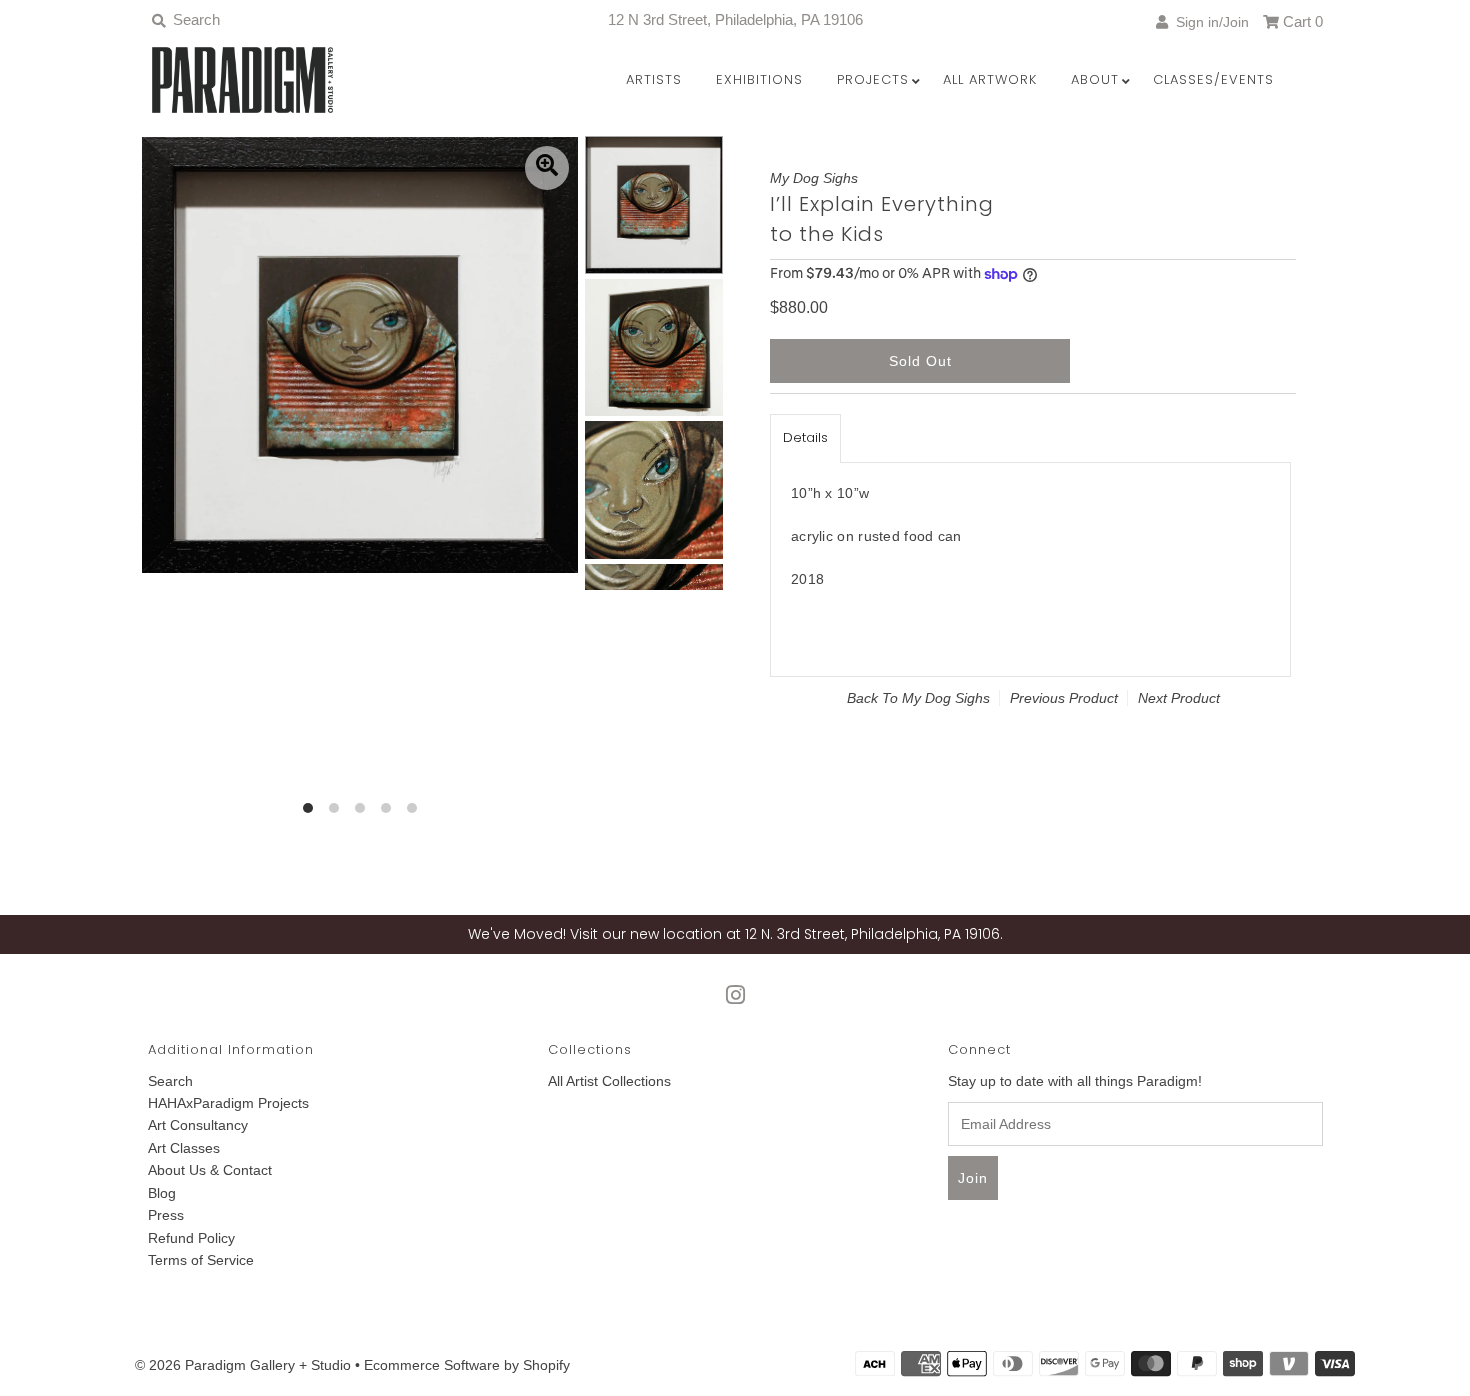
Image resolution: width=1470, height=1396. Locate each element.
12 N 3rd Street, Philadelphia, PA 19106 (735, 19)
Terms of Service (201, 1260)
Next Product (1179, 698)
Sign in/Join (1208, 22)
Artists (654, 79)
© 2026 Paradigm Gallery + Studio (243, 1365)
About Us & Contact (210, 1170)
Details (805, 437)
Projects (873, 79)
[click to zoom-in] (547, 168)
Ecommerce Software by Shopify (467, 1365)
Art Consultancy (198, 1125)
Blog (162, 1193)
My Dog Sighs (946, 698)
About (1095, 79)
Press (166, 1215)
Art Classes (184, 1148)
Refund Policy (191, 1238)
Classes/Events (1213, 79)
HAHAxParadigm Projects (228, 1103)
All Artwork (990, 79)
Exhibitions (759, 79)
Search (170, 1081)
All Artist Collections (609, 1081)
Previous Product (1064, 698)
